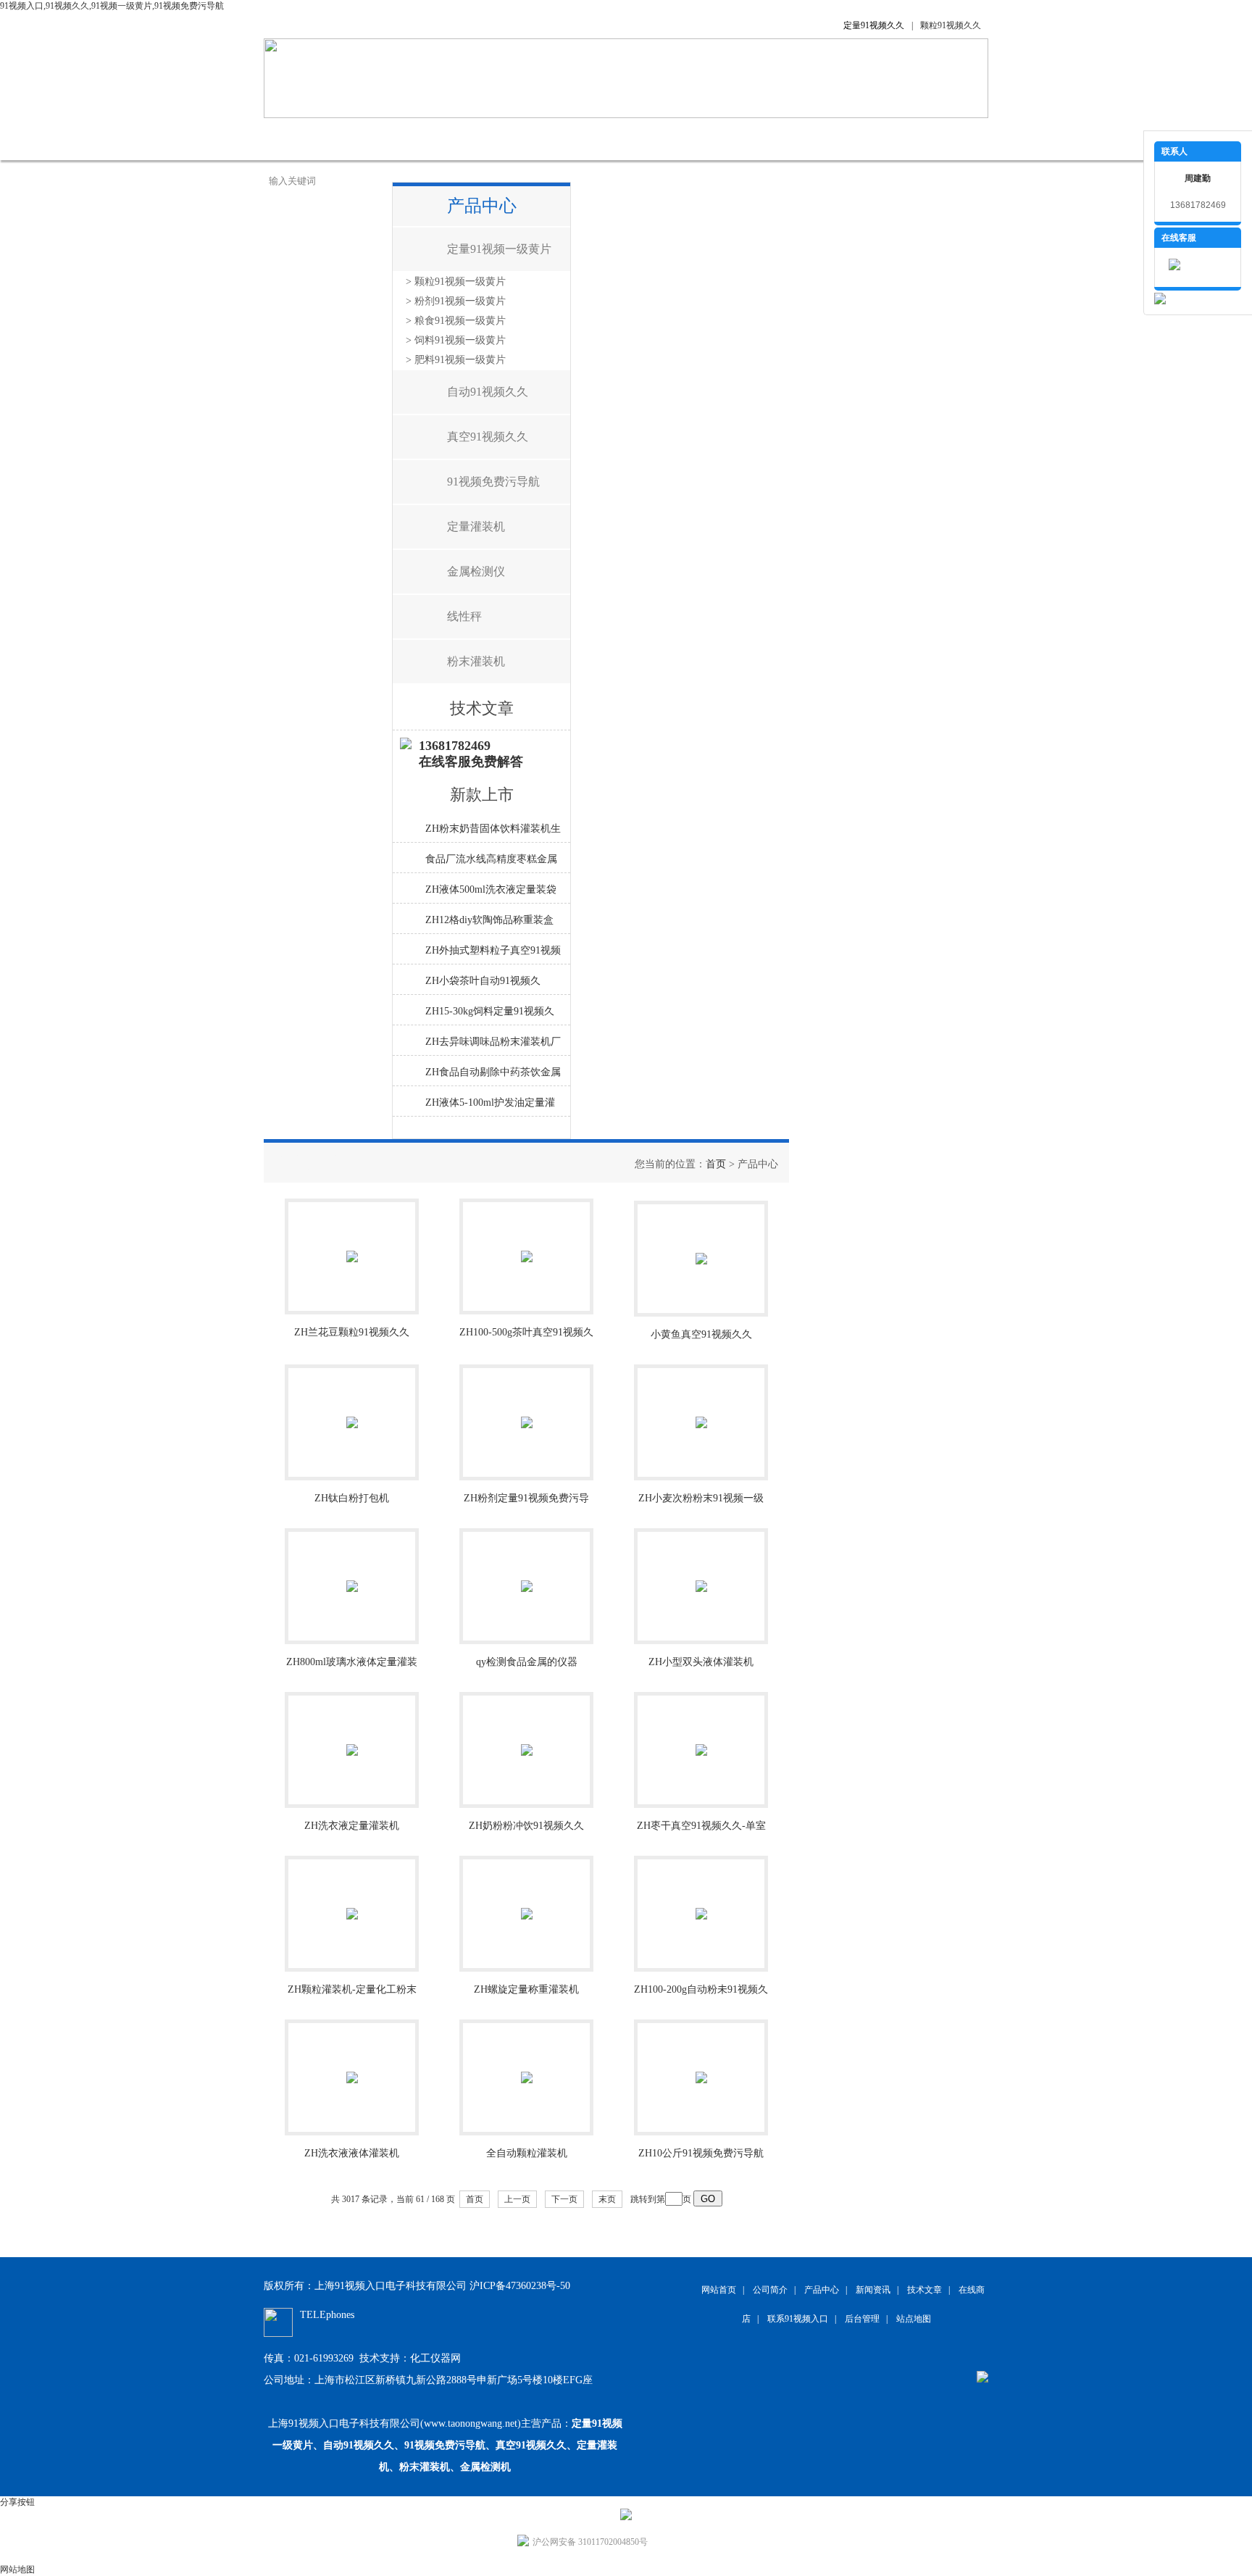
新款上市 (482, 795)
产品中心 (445, 139)
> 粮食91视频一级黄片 (456, 321)
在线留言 (735, 139)
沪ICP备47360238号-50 (520, 2286)
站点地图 (914, 2319)
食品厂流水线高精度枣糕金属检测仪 (491, 863)
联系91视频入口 (822, 139)
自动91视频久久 (488, 392)
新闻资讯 (517, 139)
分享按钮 (17, 2502)
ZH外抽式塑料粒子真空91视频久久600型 (493, 954)
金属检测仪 (476, 571)
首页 (716, 1164)
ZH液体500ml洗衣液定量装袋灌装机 (491, 893)
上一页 (517, 2199)
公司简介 (372, 139)
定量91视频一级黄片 (499, 249)
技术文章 (590, 139)
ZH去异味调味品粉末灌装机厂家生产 (493, 1046)
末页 (607, 2199)
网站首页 (300, 139)
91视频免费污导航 (493, 482)
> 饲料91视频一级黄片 (456, 340)
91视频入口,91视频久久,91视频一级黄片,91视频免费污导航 (112, 6)
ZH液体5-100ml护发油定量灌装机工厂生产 (490, 1106)
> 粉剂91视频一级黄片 (456, 301)
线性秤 (464, 616)
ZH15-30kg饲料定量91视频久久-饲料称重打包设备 (490, 1015)
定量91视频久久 (874, 25)
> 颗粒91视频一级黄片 (456, 282)
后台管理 (862, 2319)
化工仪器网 (435, 2358)
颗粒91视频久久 (951, 25)
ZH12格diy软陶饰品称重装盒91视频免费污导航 (489, 924)
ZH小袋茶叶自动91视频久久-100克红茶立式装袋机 (483, 985)
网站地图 (17, 2569)
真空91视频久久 (488, 437)
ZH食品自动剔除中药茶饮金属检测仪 (493, 1076)
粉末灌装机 (476, 661)
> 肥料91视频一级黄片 (456, 360)
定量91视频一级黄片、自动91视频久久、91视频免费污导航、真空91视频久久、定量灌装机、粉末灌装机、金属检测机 (447, 2445)
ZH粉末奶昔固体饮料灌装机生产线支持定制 (493, 833)
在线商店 (662, 139)
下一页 (564, 2199)
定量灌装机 (476, 526)
